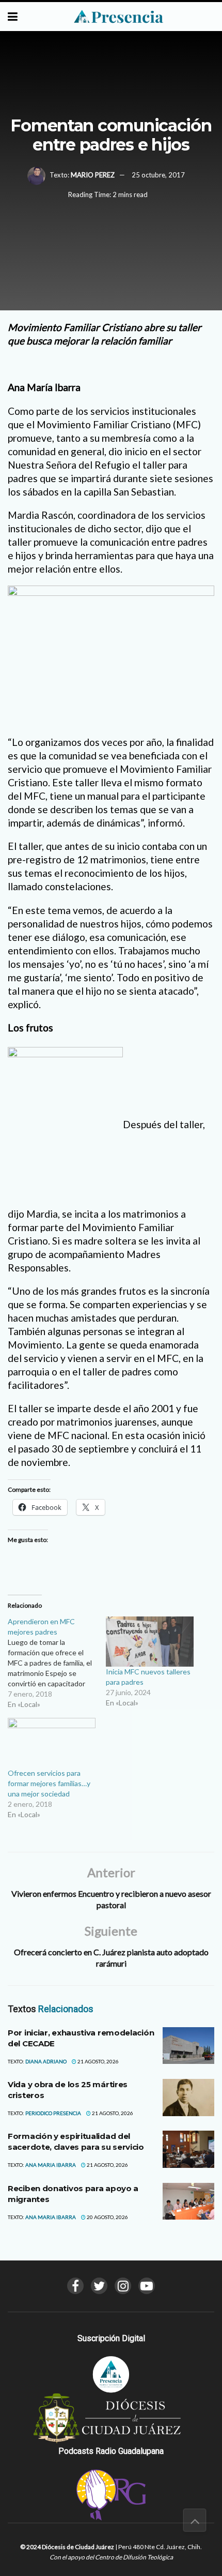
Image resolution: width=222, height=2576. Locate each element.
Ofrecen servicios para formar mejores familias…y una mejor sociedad (49, 1783)
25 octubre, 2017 (158, 175)
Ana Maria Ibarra (51, 2165)
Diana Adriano (46, 2061)
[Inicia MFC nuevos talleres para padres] (150, 1642)
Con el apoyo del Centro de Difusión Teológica (111, 2557)
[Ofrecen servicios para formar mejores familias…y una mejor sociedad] (52, 1743)
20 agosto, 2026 (107, 2217)
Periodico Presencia (53, 2113)
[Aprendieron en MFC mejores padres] (57, 1663)
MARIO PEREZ (93, 175)
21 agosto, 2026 (98, 2061)
